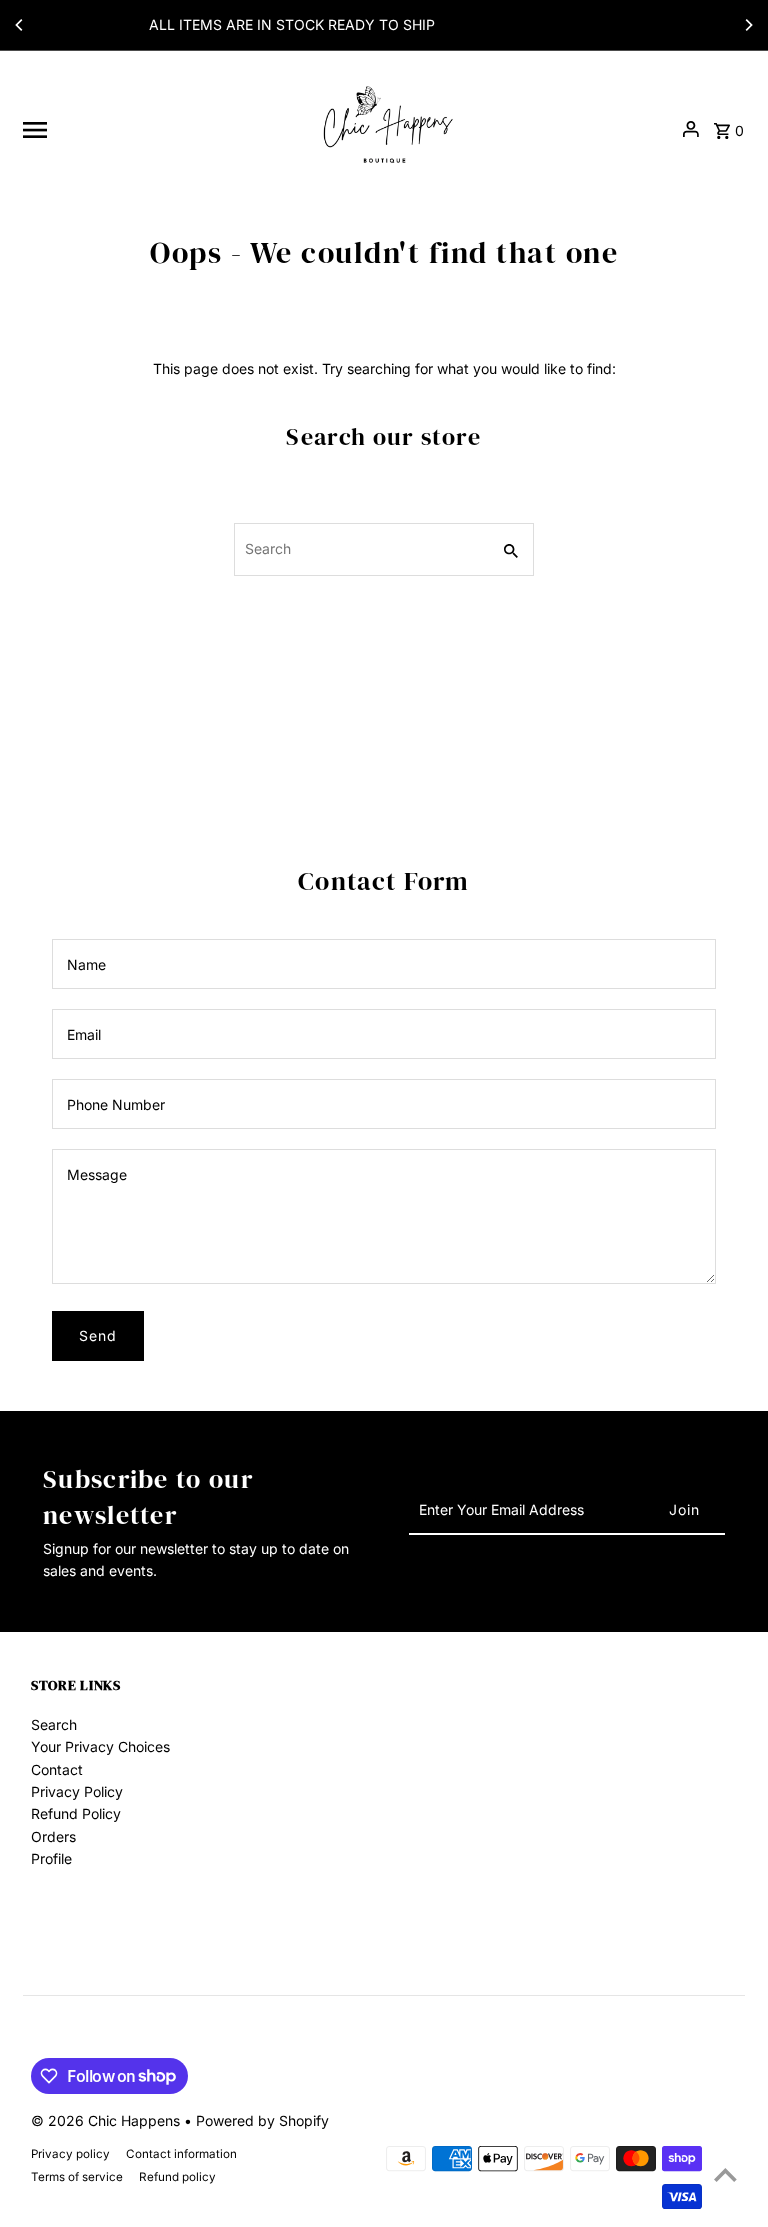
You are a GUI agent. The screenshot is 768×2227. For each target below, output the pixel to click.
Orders (53, 1836)
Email (84, 1034)
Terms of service (77, 2177)
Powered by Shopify (262, 2120)
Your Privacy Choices (100, 1746)
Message (97, 1174)
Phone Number (116, 1104)
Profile (51, 1858)
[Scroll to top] (725, 2174)
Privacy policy (70, 2154)
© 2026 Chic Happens (107, 2120)
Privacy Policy (77, 1791)
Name (86, 964)
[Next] (748, 25)
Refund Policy (76, 1813)
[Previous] (20, 25)
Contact (57, 1769)
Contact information (181, 2154)
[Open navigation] (160, 130)
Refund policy (177, 2177)
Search (54, 1724)
